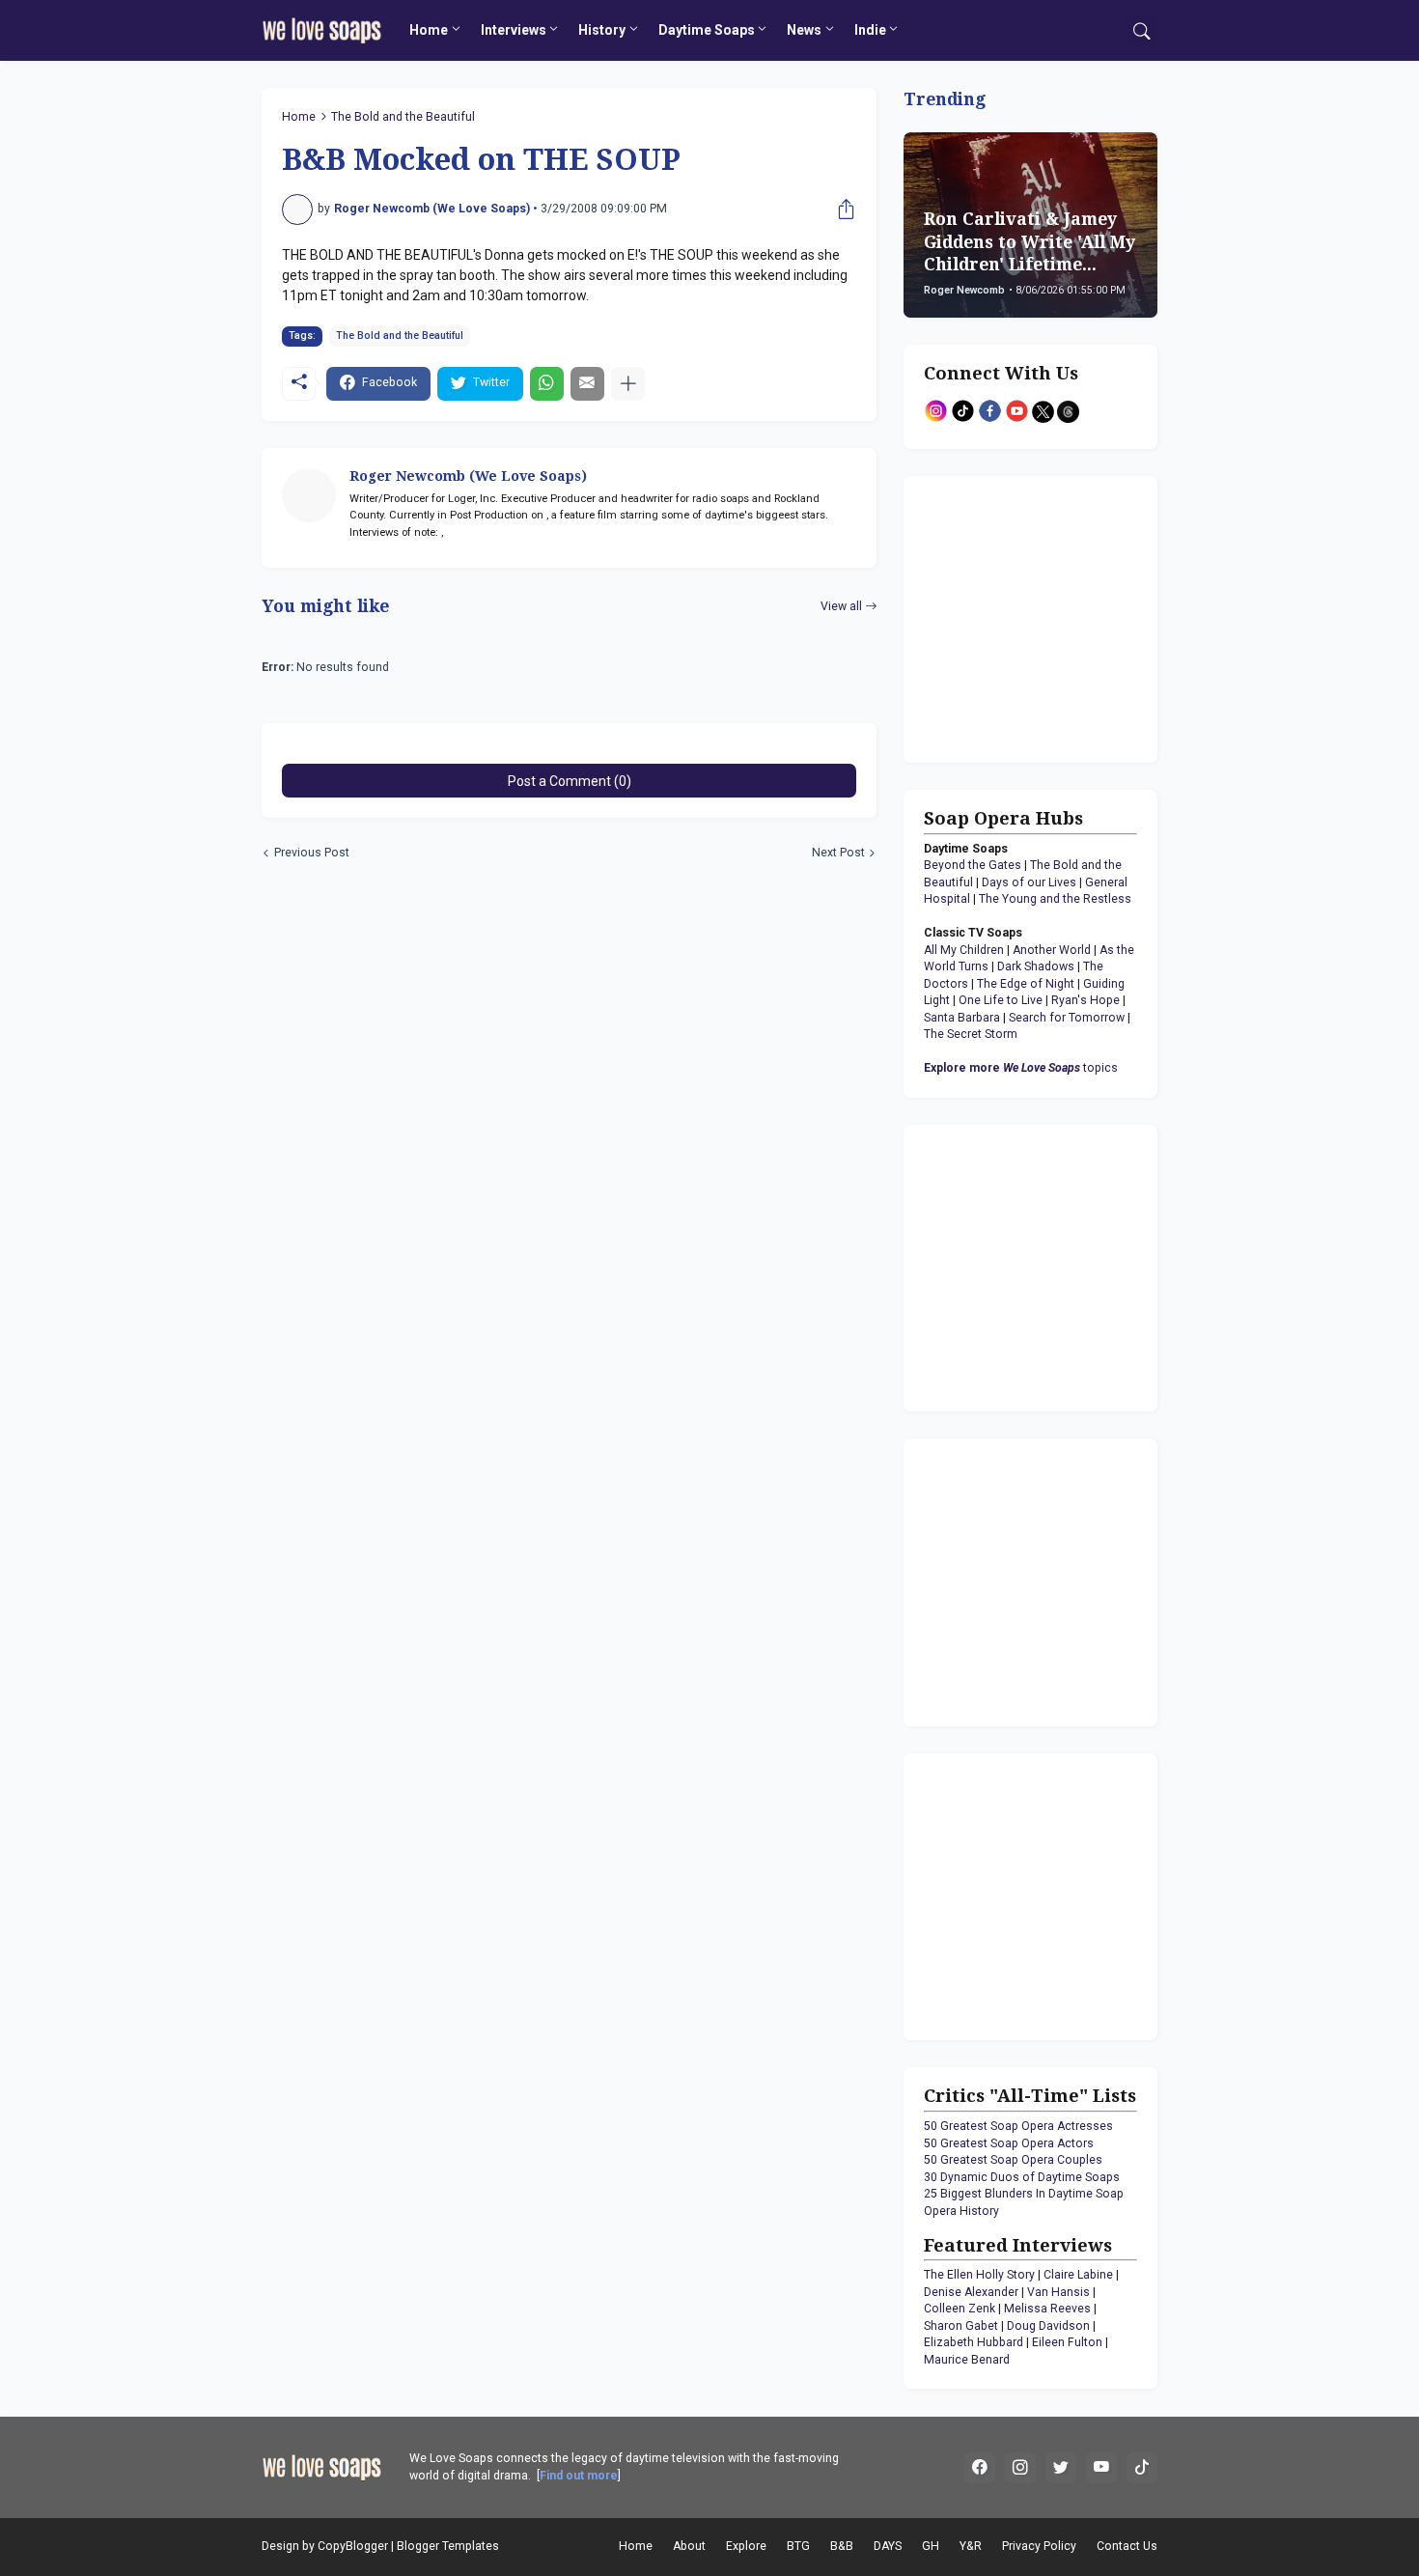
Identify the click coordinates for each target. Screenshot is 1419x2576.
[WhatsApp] (547, 384)
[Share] (842, 210)
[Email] (587, 384)
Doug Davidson (1048, 2326)
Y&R (971, 2546)
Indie (870, 30)
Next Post (838, 853)
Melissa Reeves (1047, 2309)
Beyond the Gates (973, 865)
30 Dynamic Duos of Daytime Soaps (1022, 2177)
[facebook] (980, 2468)
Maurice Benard (967, 2360)
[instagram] (1020, 2468)
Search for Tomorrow (1067, 1018)
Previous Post (312, 853)
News (804, 30)
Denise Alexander (971, 2292)
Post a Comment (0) (570, 781)
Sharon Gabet (961, 2326)
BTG (798, 2546)
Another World (1052, 950)
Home (429, 30)
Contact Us (1127, 2546)
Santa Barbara (962, 1018)
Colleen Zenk (960, 2309)
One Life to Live (1001, 1000)
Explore (746, 2546)
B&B (842, 2546)
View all (841, 606)
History (602, 30)
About (689, 2546)
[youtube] (1101, 2468)
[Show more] (628, 384)
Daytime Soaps (707, 30)
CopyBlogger (353, 2546)
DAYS (888, 2546)
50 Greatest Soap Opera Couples (1013, 2160)
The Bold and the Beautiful (403, 117)
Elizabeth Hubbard (974, 2342)
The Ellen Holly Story (979, 2275)
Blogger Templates (448, 2546)
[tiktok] (1142, 2468)
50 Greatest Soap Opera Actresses (1018, 2126)
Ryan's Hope (1085, 1000)
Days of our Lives (1029, 882)
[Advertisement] (1044, 617)
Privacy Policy (1039, 2546)
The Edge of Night (1026, 984)
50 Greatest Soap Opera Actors (1009, 2143)
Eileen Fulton (1067, 2342)
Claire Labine (1078, 2275)
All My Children (964, 950)
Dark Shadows (1036, 966)
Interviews (514, 30)
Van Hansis (1058, 2292)
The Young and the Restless (1055, 899)
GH (931, 2546)
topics (1021, 1068)
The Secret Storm (971, 1034)
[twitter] (1061, 2468)
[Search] (1142, 31)
